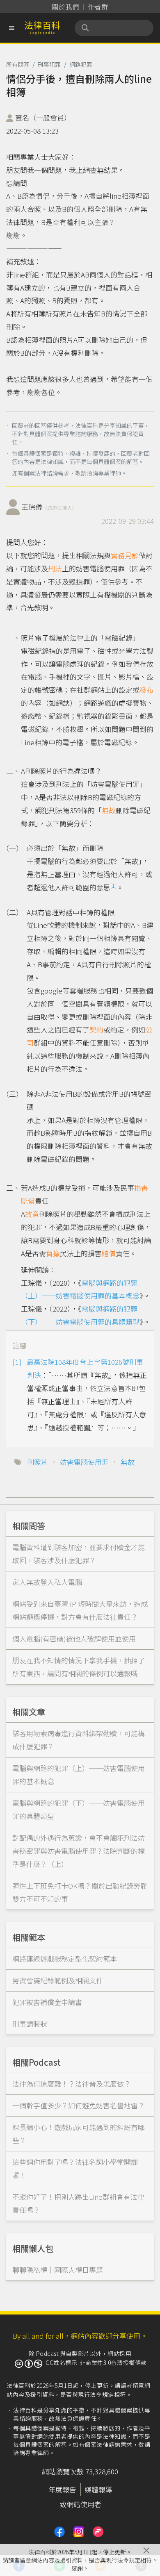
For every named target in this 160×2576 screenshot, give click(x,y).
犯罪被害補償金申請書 (47, 2002)
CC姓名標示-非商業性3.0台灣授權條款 (96, 2362)
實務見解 (125, 555)
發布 (146, 690)
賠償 (109, 1253)
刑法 (55, 568)
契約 (96, 1029)
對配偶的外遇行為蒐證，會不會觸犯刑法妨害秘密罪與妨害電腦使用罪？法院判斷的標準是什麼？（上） (79, 1851)
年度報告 (62, 2489)
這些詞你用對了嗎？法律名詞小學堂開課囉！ (75, 2168)
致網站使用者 (80, 2504)
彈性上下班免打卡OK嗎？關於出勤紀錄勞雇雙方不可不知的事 (80, 1892)
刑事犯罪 (49, 64)
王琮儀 (49, 507)
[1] (113, 886)
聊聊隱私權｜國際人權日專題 (58, 2270)
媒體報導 (98, 2489)
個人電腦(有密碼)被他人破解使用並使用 (74, 1638)
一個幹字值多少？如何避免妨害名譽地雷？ (79, 2105)
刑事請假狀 (30, 2024)
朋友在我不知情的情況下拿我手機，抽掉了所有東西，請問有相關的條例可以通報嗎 (79, 1667)
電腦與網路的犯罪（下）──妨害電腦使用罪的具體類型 (79, 1809)
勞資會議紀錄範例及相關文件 (58, 1980)
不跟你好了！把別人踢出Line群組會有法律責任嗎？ (78, 2203)
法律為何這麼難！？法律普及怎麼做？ (72, 2084)
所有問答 (18, 64)
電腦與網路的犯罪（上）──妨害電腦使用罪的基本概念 (79, 1775)
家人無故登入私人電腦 (47, 1582)
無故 (109, 810)
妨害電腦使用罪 (84, 1462)
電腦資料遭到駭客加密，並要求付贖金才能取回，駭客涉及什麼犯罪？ (79, 1554)
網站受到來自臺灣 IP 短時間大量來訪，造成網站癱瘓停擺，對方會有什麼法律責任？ (80, 1610)
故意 (32, 1214)
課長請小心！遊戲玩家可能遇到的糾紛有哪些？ (79, 2134)
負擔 (53, 1253)
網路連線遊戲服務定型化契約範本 (65, 1959)
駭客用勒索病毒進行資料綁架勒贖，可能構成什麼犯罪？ (79, 1740)
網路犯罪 (81, 64)
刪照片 (38, 1462)
